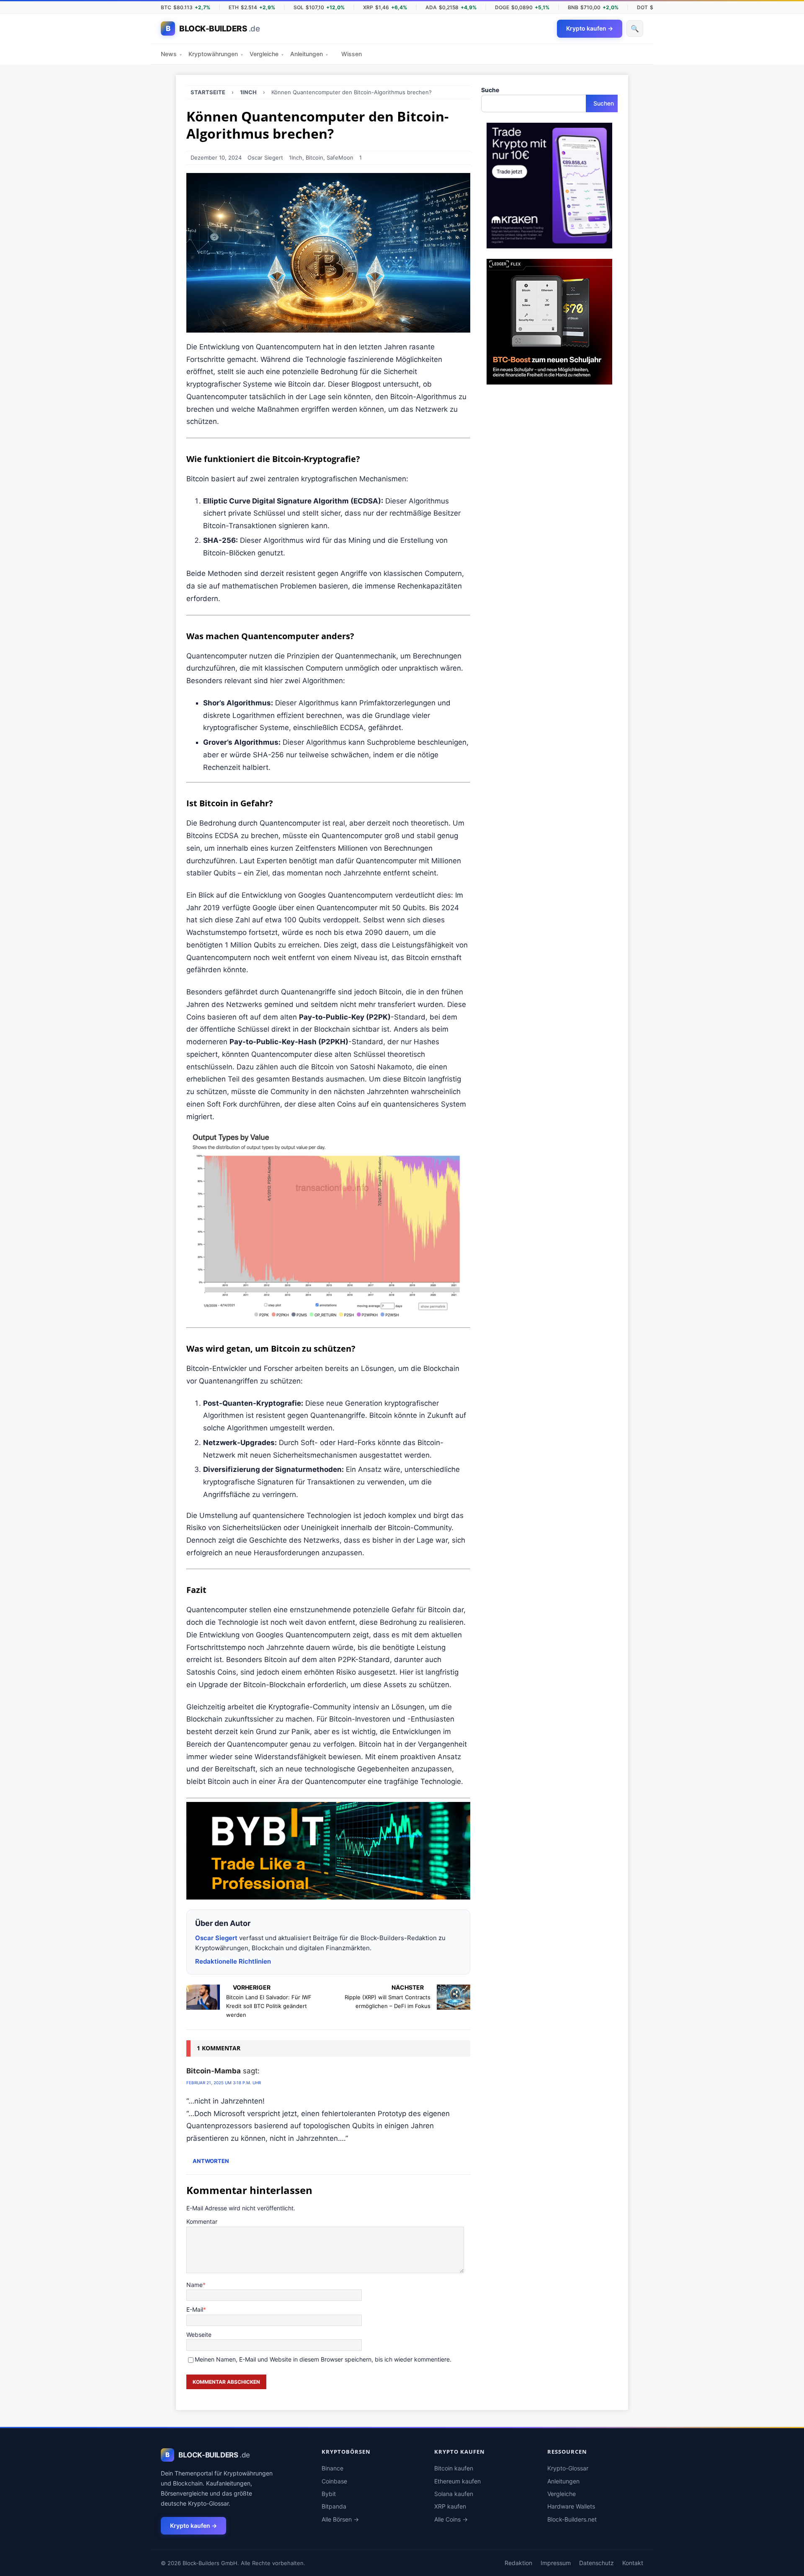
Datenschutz (597, 2563)
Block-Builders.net (572, 2519)
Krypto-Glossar (568, 2468)
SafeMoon (340, 157)
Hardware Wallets (571, 2506)
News (171, 54)
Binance (332, 2468)
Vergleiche (267, 54)
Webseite (199, 2335)
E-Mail (195, 2309)
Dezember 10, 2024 (216, 157)
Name (195, 2285)
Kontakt (633, 2563)
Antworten (211, 2161)
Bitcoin (314, 157)
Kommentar (202, 2221)
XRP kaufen (450, 2506)
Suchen (604, 103)
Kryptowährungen (216, 54)
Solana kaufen (454, 2494)
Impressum (556, 2563)
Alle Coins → (451, 2519)
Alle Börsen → (340, 2519)
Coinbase (334, 2481)
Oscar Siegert (265, 157)
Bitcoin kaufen (454, 2468)
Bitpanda (334, 2506)
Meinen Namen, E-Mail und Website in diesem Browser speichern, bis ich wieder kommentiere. (323, 2359)
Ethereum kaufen (457, 2481)
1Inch (296, 157)
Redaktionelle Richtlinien (233, 1961)
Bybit (329, 2494)
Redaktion (518, 2563)
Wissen (352, 54)
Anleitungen (309, 54)
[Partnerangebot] (328, 1893)
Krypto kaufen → (193, 2526)
